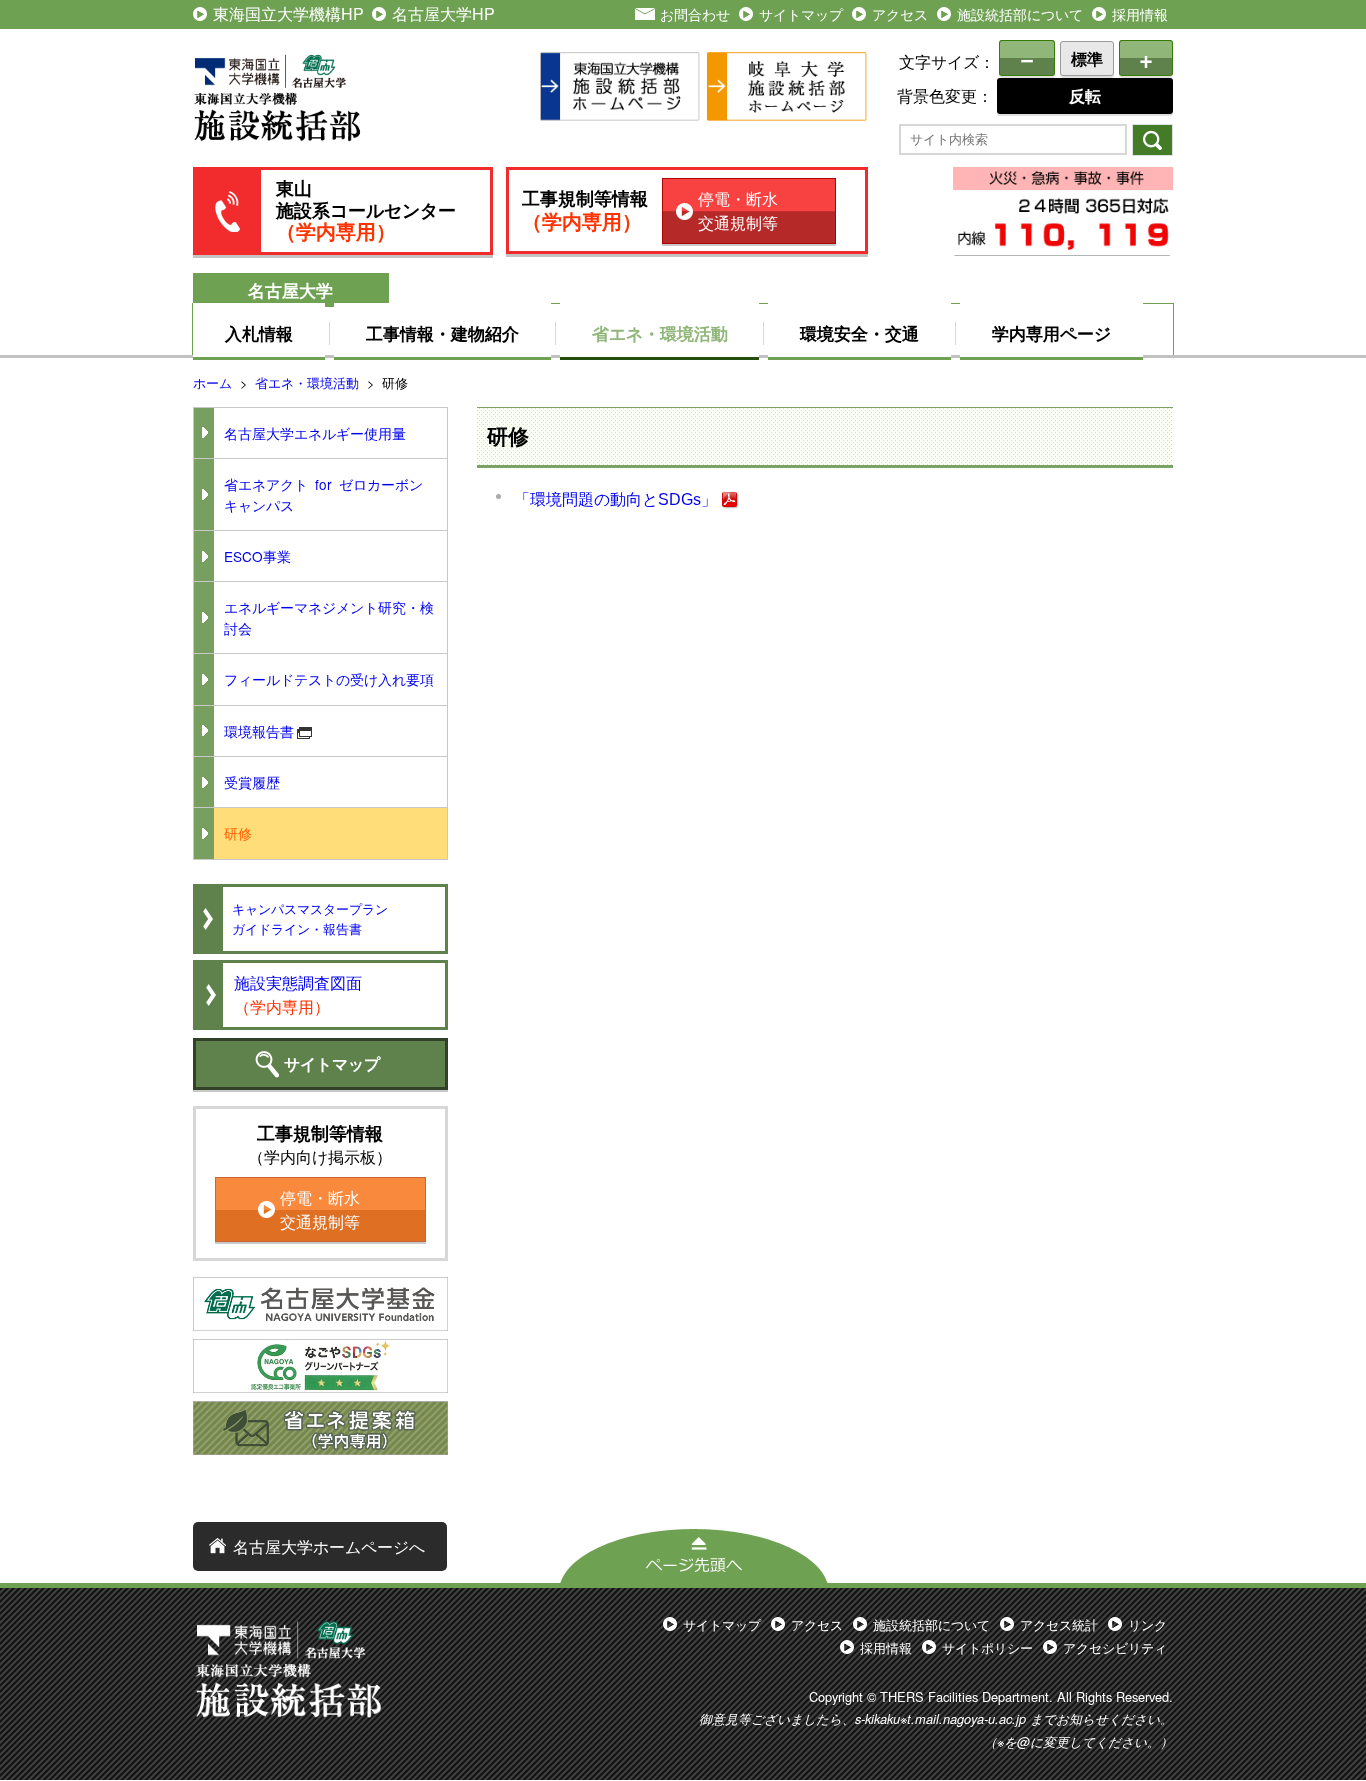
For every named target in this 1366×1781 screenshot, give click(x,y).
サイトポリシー (987, 1647)
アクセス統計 (1059, 1624)
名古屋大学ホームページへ (329, 1546)
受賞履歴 (252, 782)
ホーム (212, 382)
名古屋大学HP (443, 13)
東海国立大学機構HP (288, 13)
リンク (1147, 1624)
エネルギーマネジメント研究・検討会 (329, 617)
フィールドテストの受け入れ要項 (329, 679)
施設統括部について (1020, 13)
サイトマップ (801, 13)
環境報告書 (259, 731)
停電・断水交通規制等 (738, 210)
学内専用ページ (1051, 332)
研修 (238, 833)
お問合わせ (695, 13)
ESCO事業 (257, 556)
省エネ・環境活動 (660, 332)
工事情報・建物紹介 (442, 332)
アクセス (900, 13)
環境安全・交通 (859, 332)
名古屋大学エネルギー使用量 (315, 433)
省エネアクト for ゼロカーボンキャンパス (323, 494)
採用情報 (1140, 13)
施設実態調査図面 (298, 994)
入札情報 (259, 332)
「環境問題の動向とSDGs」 (615, 499)
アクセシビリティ (1115, 1647)
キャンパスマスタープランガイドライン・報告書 (310, 918)
